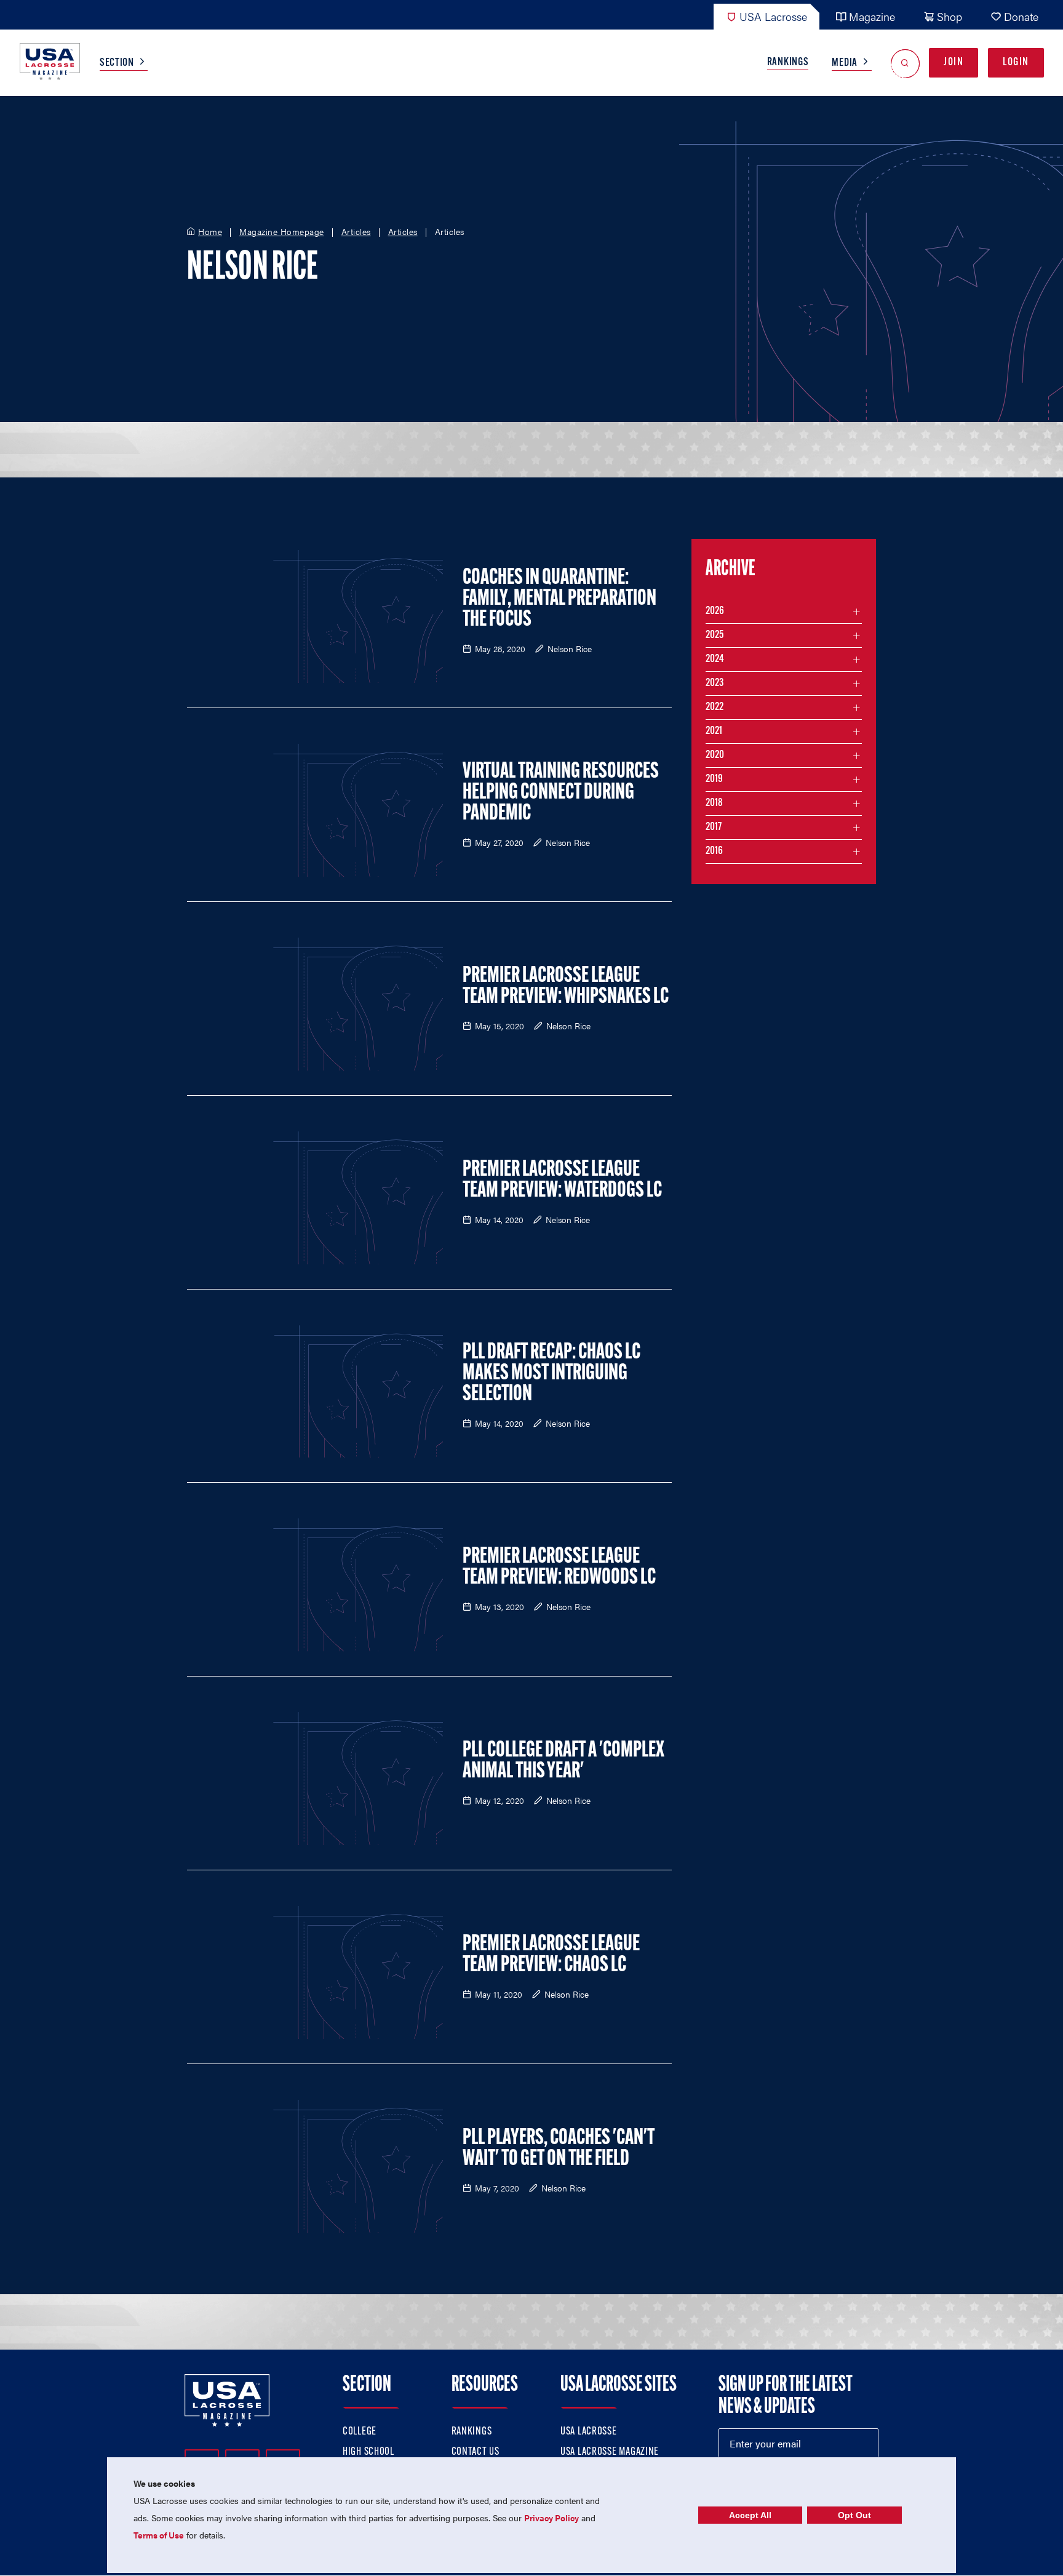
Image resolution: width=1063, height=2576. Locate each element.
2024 (715, 660)
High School (368, 2452)
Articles (356, 232)
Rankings (788, 63)
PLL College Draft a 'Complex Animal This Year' (563, 1761)
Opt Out (854, 2515)
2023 (715, 684)
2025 (715, 636)
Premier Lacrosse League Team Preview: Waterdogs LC (562, 1181)
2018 (714, 804)
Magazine (872, 16)
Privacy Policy (551, 2518)
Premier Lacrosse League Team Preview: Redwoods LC (559, 1568)
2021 (714, 732)
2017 (714, 827)
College (360, 2432)
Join (954, 63)
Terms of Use (159, 2535)
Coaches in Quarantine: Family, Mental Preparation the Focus (559, 599)
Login (1016, 63)
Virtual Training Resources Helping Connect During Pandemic (561, 793)
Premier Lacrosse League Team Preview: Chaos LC (551, 1955)
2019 (714, 780)
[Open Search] (905, 63)
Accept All (750, 2515)
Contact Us (476, 2452)
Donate (1021, 16)
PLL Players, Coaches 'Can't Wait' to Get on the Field (559, 2149)
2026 (715, 612)
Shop (950, 16)
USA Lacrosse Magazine (610, 2452)
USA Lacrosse (773, 16)
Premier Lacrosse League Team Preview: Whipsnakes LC (566, 987)
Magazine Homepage (282, 232)
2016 (714, 851)
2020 (715, 756)
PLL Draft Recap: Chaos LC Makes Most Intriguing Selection (551, 1374)
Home (210, 232)
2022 (715, 708)
